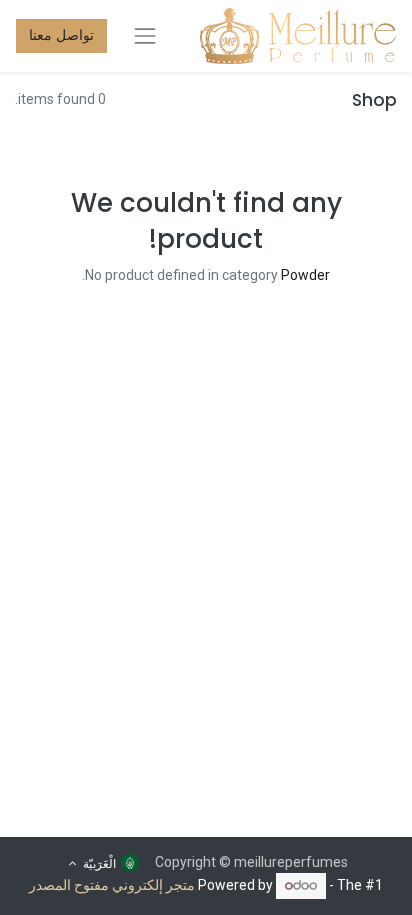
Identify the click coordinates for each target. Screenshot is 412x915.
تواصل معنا (61, 35)
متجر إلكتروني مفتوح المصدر (112, 885)
